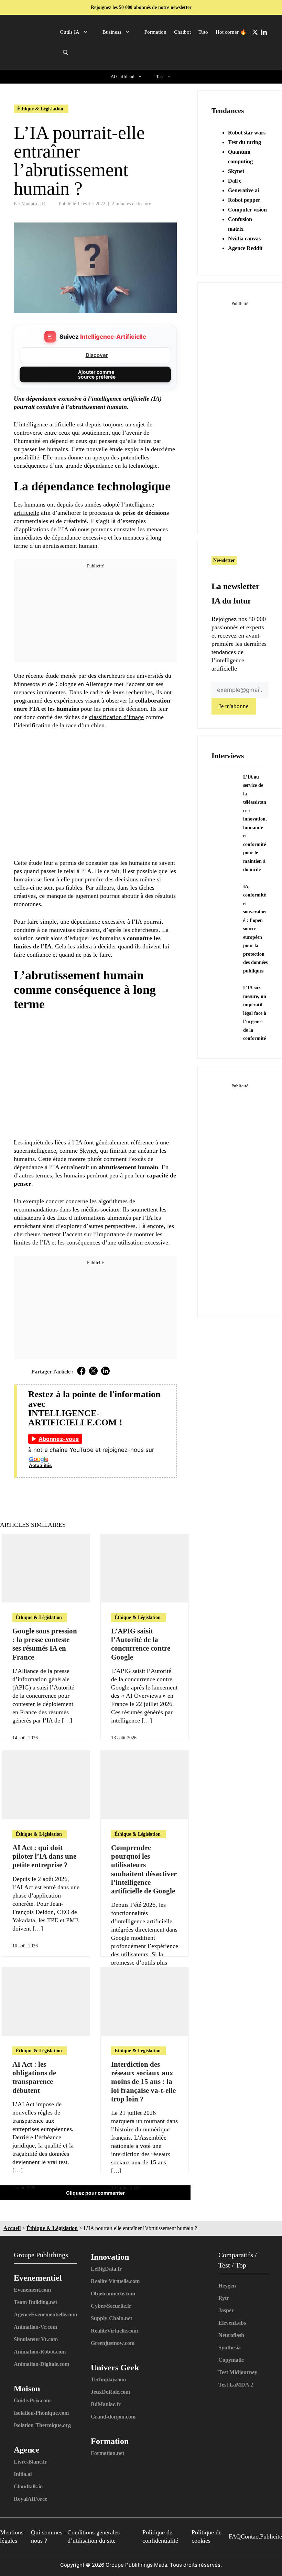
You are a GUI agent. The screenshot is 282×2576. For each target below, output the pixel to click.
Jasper (226, 2310)
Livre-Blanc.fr (30, 2462)
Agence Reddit (245, 248)
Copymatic (231, 2360)
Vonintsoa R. (34, 204)
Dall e (235, 181)
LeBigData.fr (106, 2269)
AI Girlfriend (123, 77)
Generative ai (243, 190)
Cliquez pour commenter (95, 2193)
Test (160, 77)
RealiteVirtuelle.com (114, 2331)
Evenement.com (32, 2290)
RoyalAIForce (30, 2499)
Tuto (203, 32)
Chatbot (182, 32)
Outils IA (70, 32)
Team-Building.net (35, 2302)
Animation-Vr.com (35, 2327)
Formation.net (107, 2453)
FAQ (235, 2536)
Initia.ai (23, 2474)
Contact (250, 2536)
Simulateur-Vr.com (36, 2339)
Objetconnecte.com (113, 2294)
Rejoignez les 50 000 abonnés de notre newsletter (141, 7)
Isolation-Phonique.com (41, 2413)
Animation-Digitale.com (41, 2364)
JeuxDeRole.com (110, 2392)
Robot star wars (247, 133)
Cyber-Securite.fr (111, 2306)
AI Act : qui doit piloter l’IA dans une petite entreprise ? (44, 1856)
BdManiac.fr (106, 2404)
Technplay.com (108, 2379)
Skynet (236, 171)
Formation (155, 32)
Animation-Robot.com (40, 2352)
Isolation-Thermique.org (42, 2425)
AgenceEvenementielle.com (45, 2314)
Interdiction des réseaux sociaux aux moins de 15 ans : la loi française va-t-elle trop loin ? (143, 2082)
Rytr (224, 2298)
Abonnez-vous (59, 1439)
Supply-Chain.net (111, 2318)
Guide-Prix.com (32, 2400)
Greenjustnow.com (113, 2343)
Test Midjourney (238, 2372)
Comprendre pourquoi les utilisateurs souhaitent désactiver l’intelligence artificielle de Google (144, 1869)
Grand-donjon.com (113, 2417)
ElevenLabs (232, 2323)
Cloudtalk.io (28, 2486)
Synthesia (230, 2347)
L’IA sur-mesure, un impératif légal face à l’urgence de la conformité (255, 1013)
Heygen (227, 2286)
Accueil (12, 2228)
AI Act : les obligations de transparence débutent (34, 2077)
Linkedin (264, 32)
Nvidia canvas (244, 238)
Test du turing (245, 142)
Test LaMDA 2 (236, 2385)
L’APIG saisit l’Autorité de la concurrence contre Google (141, 1644)
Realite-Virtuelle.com (115, 2281)
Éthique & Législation (40, 109)
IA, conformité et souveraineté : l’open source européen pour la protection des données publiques (255, 929)
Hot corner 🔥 (231, 32)
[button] (66, 53)
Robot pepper (244, 200)
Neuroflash (231, 2335)
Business (112, 32)
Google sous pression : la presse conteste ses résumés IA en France (45, 1644)
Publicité (271, 2536)
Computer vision (247, 210)
